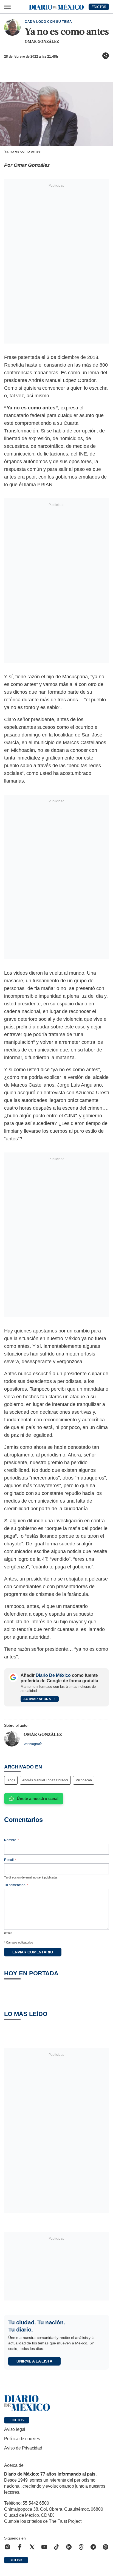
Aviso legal (15, 2429)
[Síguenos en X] (32, 2547)
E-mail (10, 1860)
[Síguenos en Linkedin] (69, 2547)
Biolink (16, 2560)
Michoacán (84, 1780)
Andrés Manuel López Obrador (45, 1780)
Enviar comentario (33, 1952)
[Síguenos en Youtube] (44, 2547)
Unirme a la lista (34, 2361)
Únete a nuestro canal (38, 1799)
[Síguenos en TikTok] (56, 2547)
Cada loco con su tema (48, 22)
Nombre (12, 1840)
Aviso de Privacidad (23, 2448)
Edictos (17, 2420)
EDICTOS (99, 7)
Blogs (11, 1780)
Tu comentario (16, 1885)
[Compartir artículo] (106, 56)
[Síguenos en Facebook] (20, 2547)
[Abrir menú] (7, 7)
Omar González (42, 42)
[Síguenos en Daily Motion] (106, 2547)
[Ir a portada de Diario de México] (56, 2403)
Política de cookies (22, 2439)
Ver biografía (33, 1744)
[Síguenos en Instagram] (7, 2547)
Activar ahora (37, 1699)
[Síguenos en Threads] (81, 2547)
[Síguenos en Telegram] (93, 2547)
